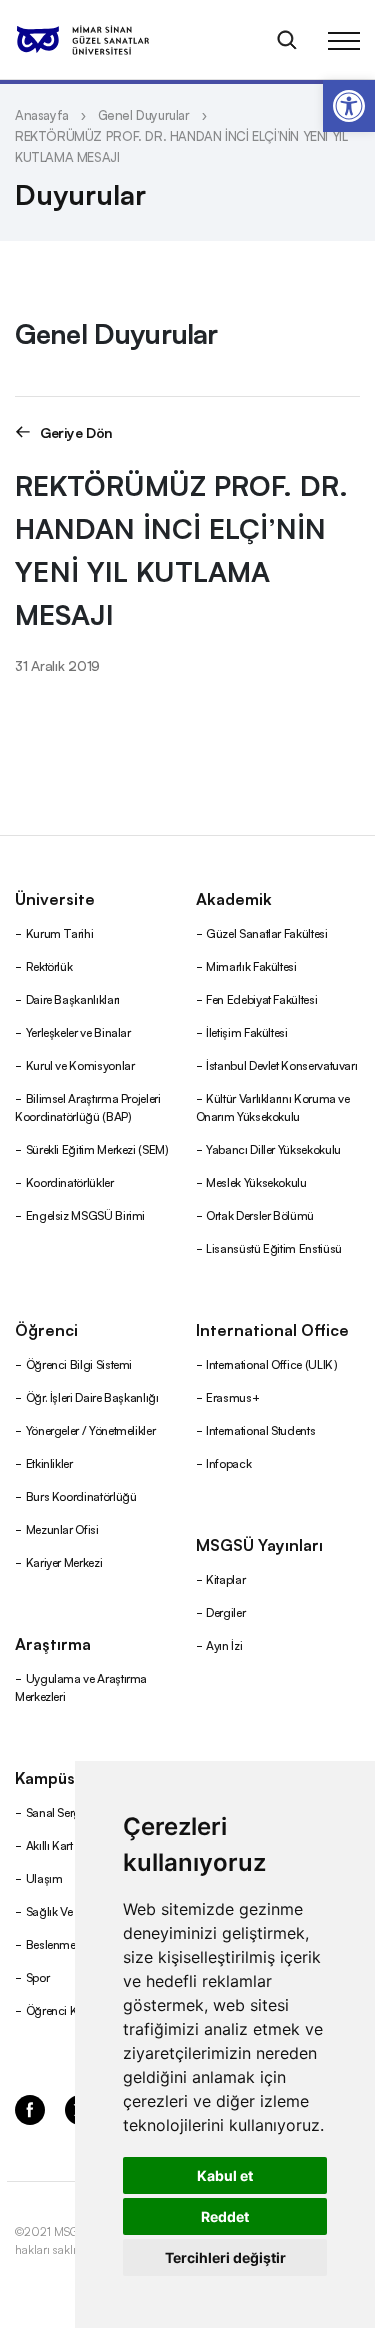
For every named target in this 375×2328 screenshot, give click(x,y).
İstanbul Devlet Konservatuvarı (281, 1064)
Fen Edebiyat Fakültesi (261, 998)
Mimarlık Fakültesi (251, 965)
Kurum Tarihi (60, 932)
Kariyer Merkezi (64, 1561)
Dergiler (225, 1611)
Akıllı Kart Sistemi (69, 1844)
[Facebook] (30, 2108)
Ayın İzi (224, 1644)
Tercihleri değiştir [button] (225, 2257)
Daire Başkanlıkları (73, 998)
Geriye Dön (76, 431)
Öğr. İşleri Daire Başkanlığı (92, 1396)
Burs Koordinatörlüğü (81, 1495)
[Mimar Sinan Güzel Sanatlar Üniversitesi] (108, 40)
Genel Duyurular (144, 114)
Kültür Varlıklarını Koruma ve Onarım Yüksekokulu (273, 1106)
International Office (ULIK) (271, 1363)
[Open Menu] (344, 40)
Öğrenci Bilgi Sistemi (79, 1363)
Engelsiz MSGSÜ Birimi (85, 1214)
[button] (349, 106)
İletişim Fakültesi (247, 1031)
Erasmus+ (232, 1396)
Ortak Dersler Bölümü (260, 1214)
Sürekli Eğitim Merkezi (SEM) (97, 1148)
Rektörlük (49, 965)
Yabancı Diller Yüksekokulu (273, 1148)
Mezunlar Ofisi (62, 1528)
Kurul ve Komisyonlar (80, 1064)
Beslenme (51, 1943)
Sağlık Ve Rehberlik (74, 1910)
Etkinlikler (49, 1462)
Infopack (228, 1462)
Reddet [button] (225, 2216)
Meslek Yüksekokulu (256, 1181)
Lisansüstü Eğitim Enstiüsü (274, 1247)
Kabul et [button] (225, 2175)
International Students (260, 1429)
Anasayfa (42, 114)
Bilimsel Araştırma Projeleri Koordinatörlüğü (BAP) (88, 1106)
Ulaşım (44, 1877)
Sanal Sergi (55, 1811)
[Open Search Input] (287, 40)
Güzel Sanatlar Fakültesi (266, 932)
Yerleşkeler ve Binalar (78, 1031)
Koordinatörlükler (70, 1181)
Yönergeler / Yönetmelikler (91, 1429)
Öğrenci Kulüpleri (70, 2009)
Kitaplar (225, 1578)
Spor (38, 1976)
